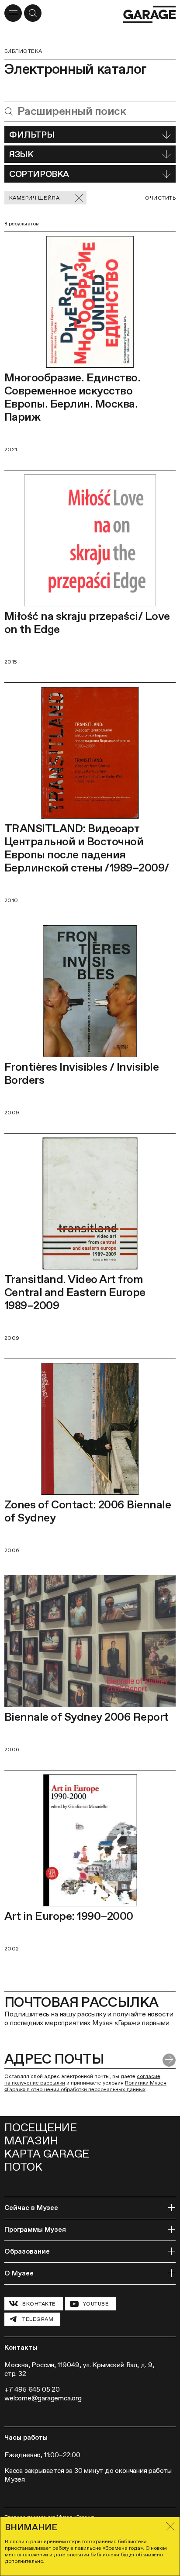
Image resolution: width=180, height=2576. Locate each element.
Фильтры (32, 135)
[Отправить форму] (169, 2060)
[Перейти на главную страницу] (149, 14)
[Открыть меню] (13, 13)
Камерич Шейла (34, 198)
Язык (21, 154)
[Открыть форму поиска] (33, 13)
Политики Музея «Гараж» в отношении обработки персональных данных (85, 2086)
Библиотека (23, 51)
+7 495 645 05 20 (32, 2389)
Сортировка (39, 174)
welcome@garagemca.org (43, 2398)
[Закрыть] (170, 2526)
